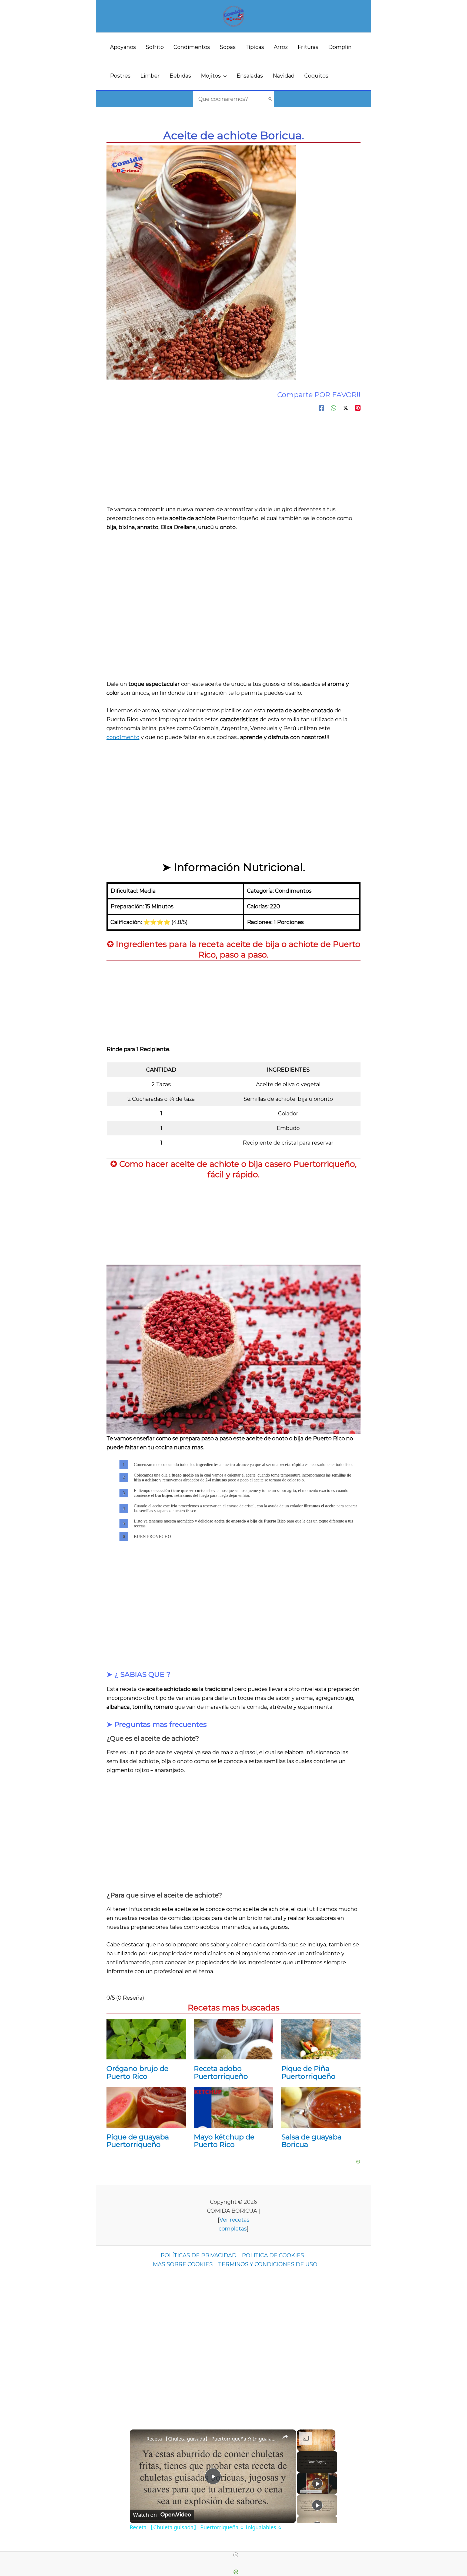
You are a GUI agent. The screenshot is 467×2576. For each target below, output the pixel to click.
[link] (138, 2438)
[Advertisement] (234, 464)
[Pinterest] (358, 407)
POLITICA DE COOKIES (273, 2255)
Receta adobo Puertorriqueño (221, 2073)
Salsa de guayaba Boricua (311, 2141)
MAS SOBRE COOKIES (183, 2264)
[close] (236, 2555)
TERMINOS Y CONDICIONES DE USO (268, 2264)
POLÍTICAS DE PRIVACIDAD (199, 2255)
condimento (123, 737)
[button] (224, 76)
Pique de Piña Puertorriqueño (308, 2073)
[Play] (317, 2484)
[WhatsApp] (333, 407)
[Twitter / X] (346, 407)
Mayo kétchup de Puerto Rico (224, 2141)
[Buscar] (270, 99)
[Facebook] (321, 407)
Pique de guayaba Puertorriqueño (138, 2141)
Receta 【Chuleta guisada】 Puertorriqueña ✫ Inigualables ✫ (212, 2439)
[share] (285, 2436)
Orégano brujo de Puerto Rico (137, 2073)
